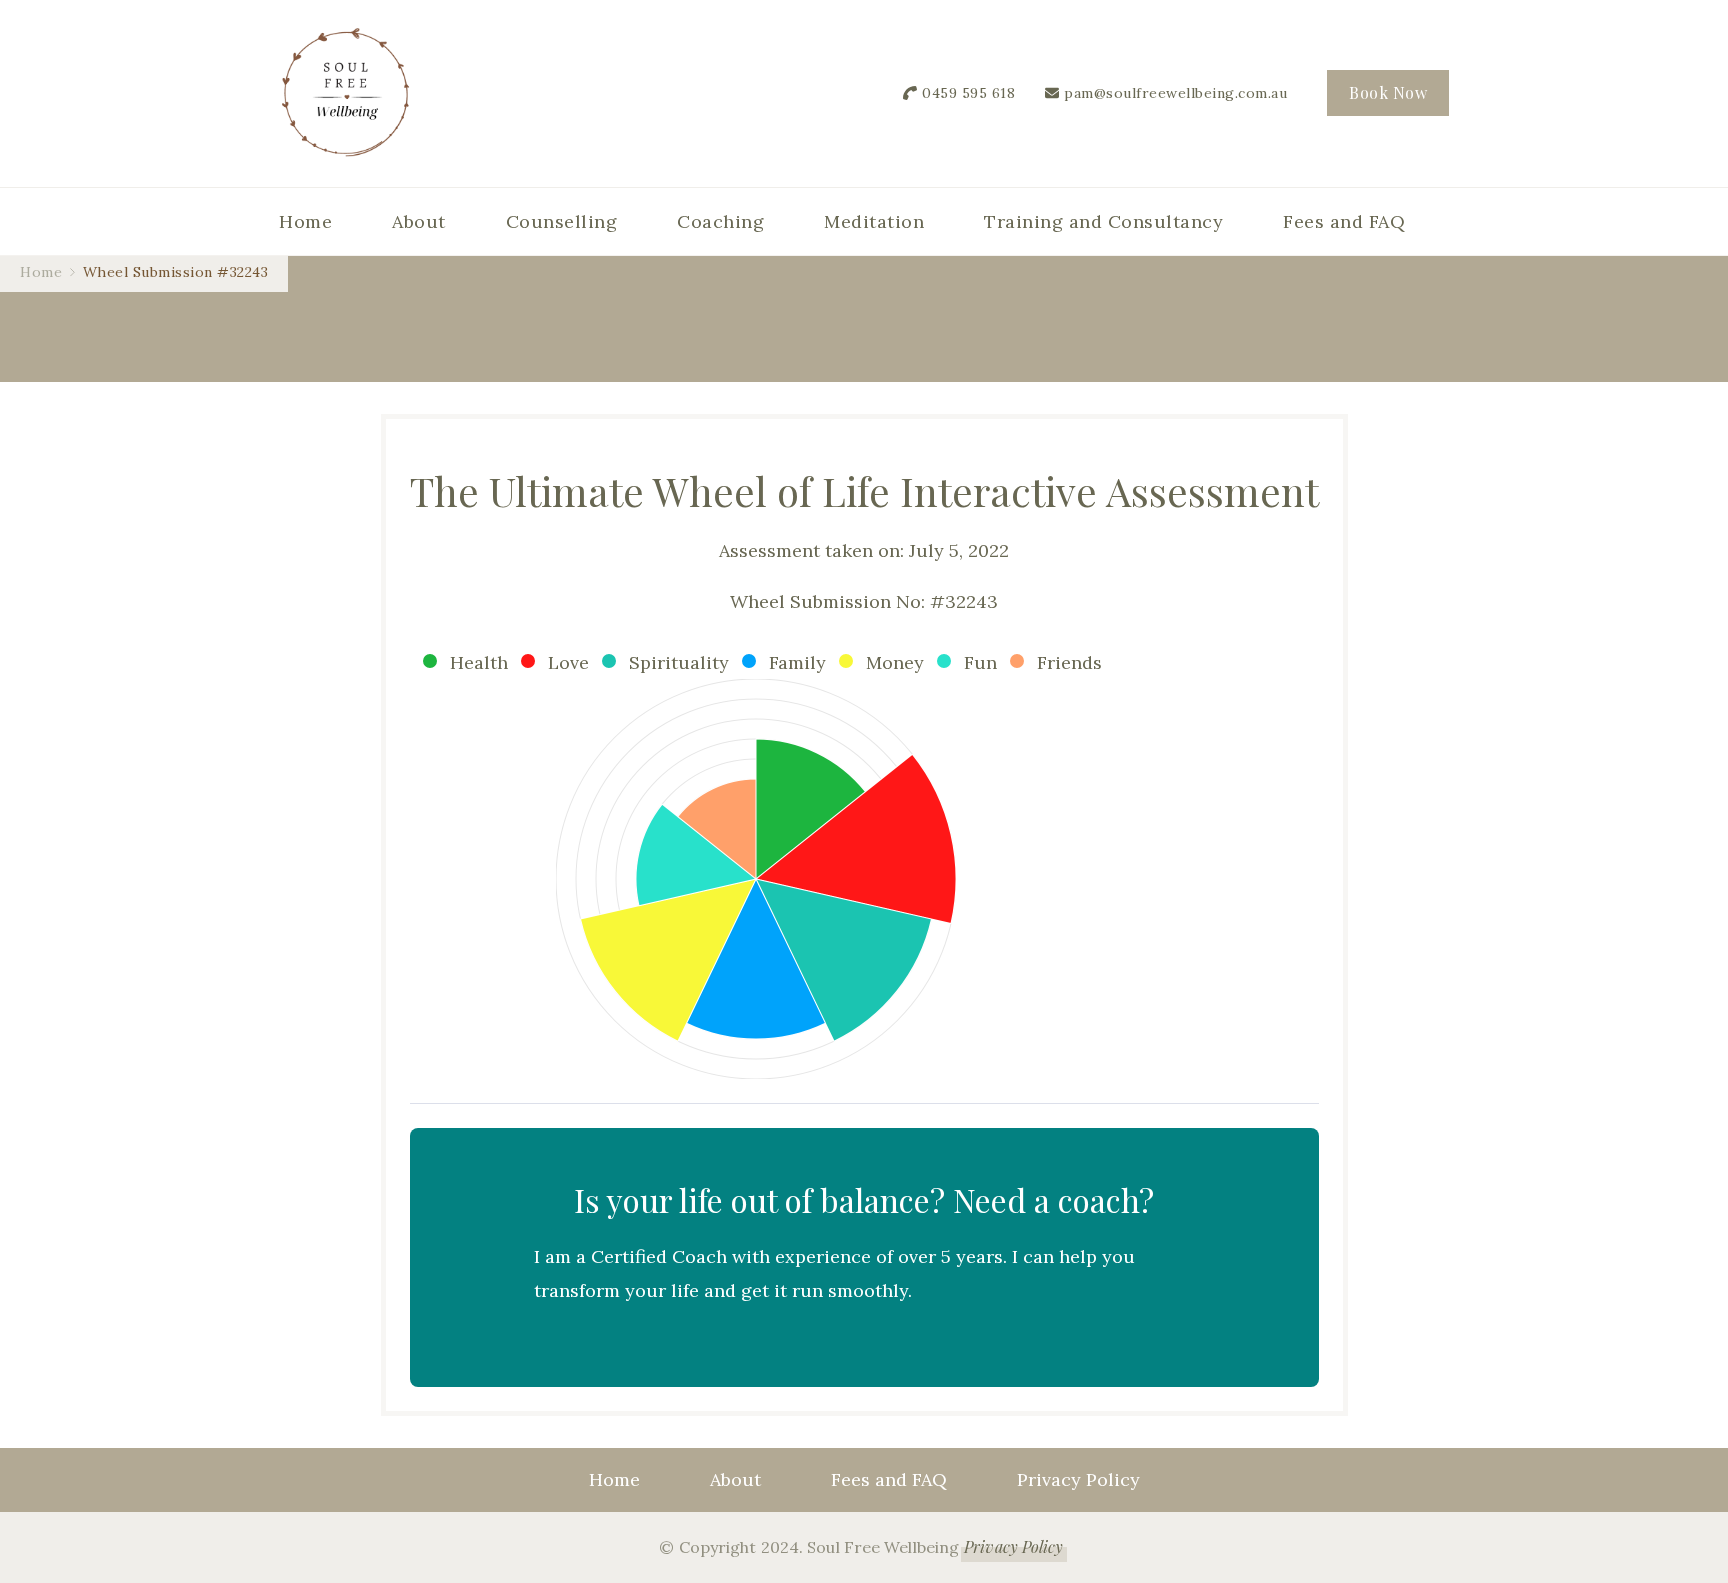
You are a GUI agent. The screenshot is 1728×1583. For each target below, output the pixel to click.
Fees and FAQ (1344, 221)
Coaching (720, 221)
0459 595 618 (968, 93)
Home (305, 221)
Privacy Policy (1078, 1479)
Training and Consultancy (1103, 221)
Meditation (874, 221)
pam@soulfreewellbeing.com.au (1175, 93)
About (419, 221)
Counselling (562, 221)
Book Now (1388, 92)
